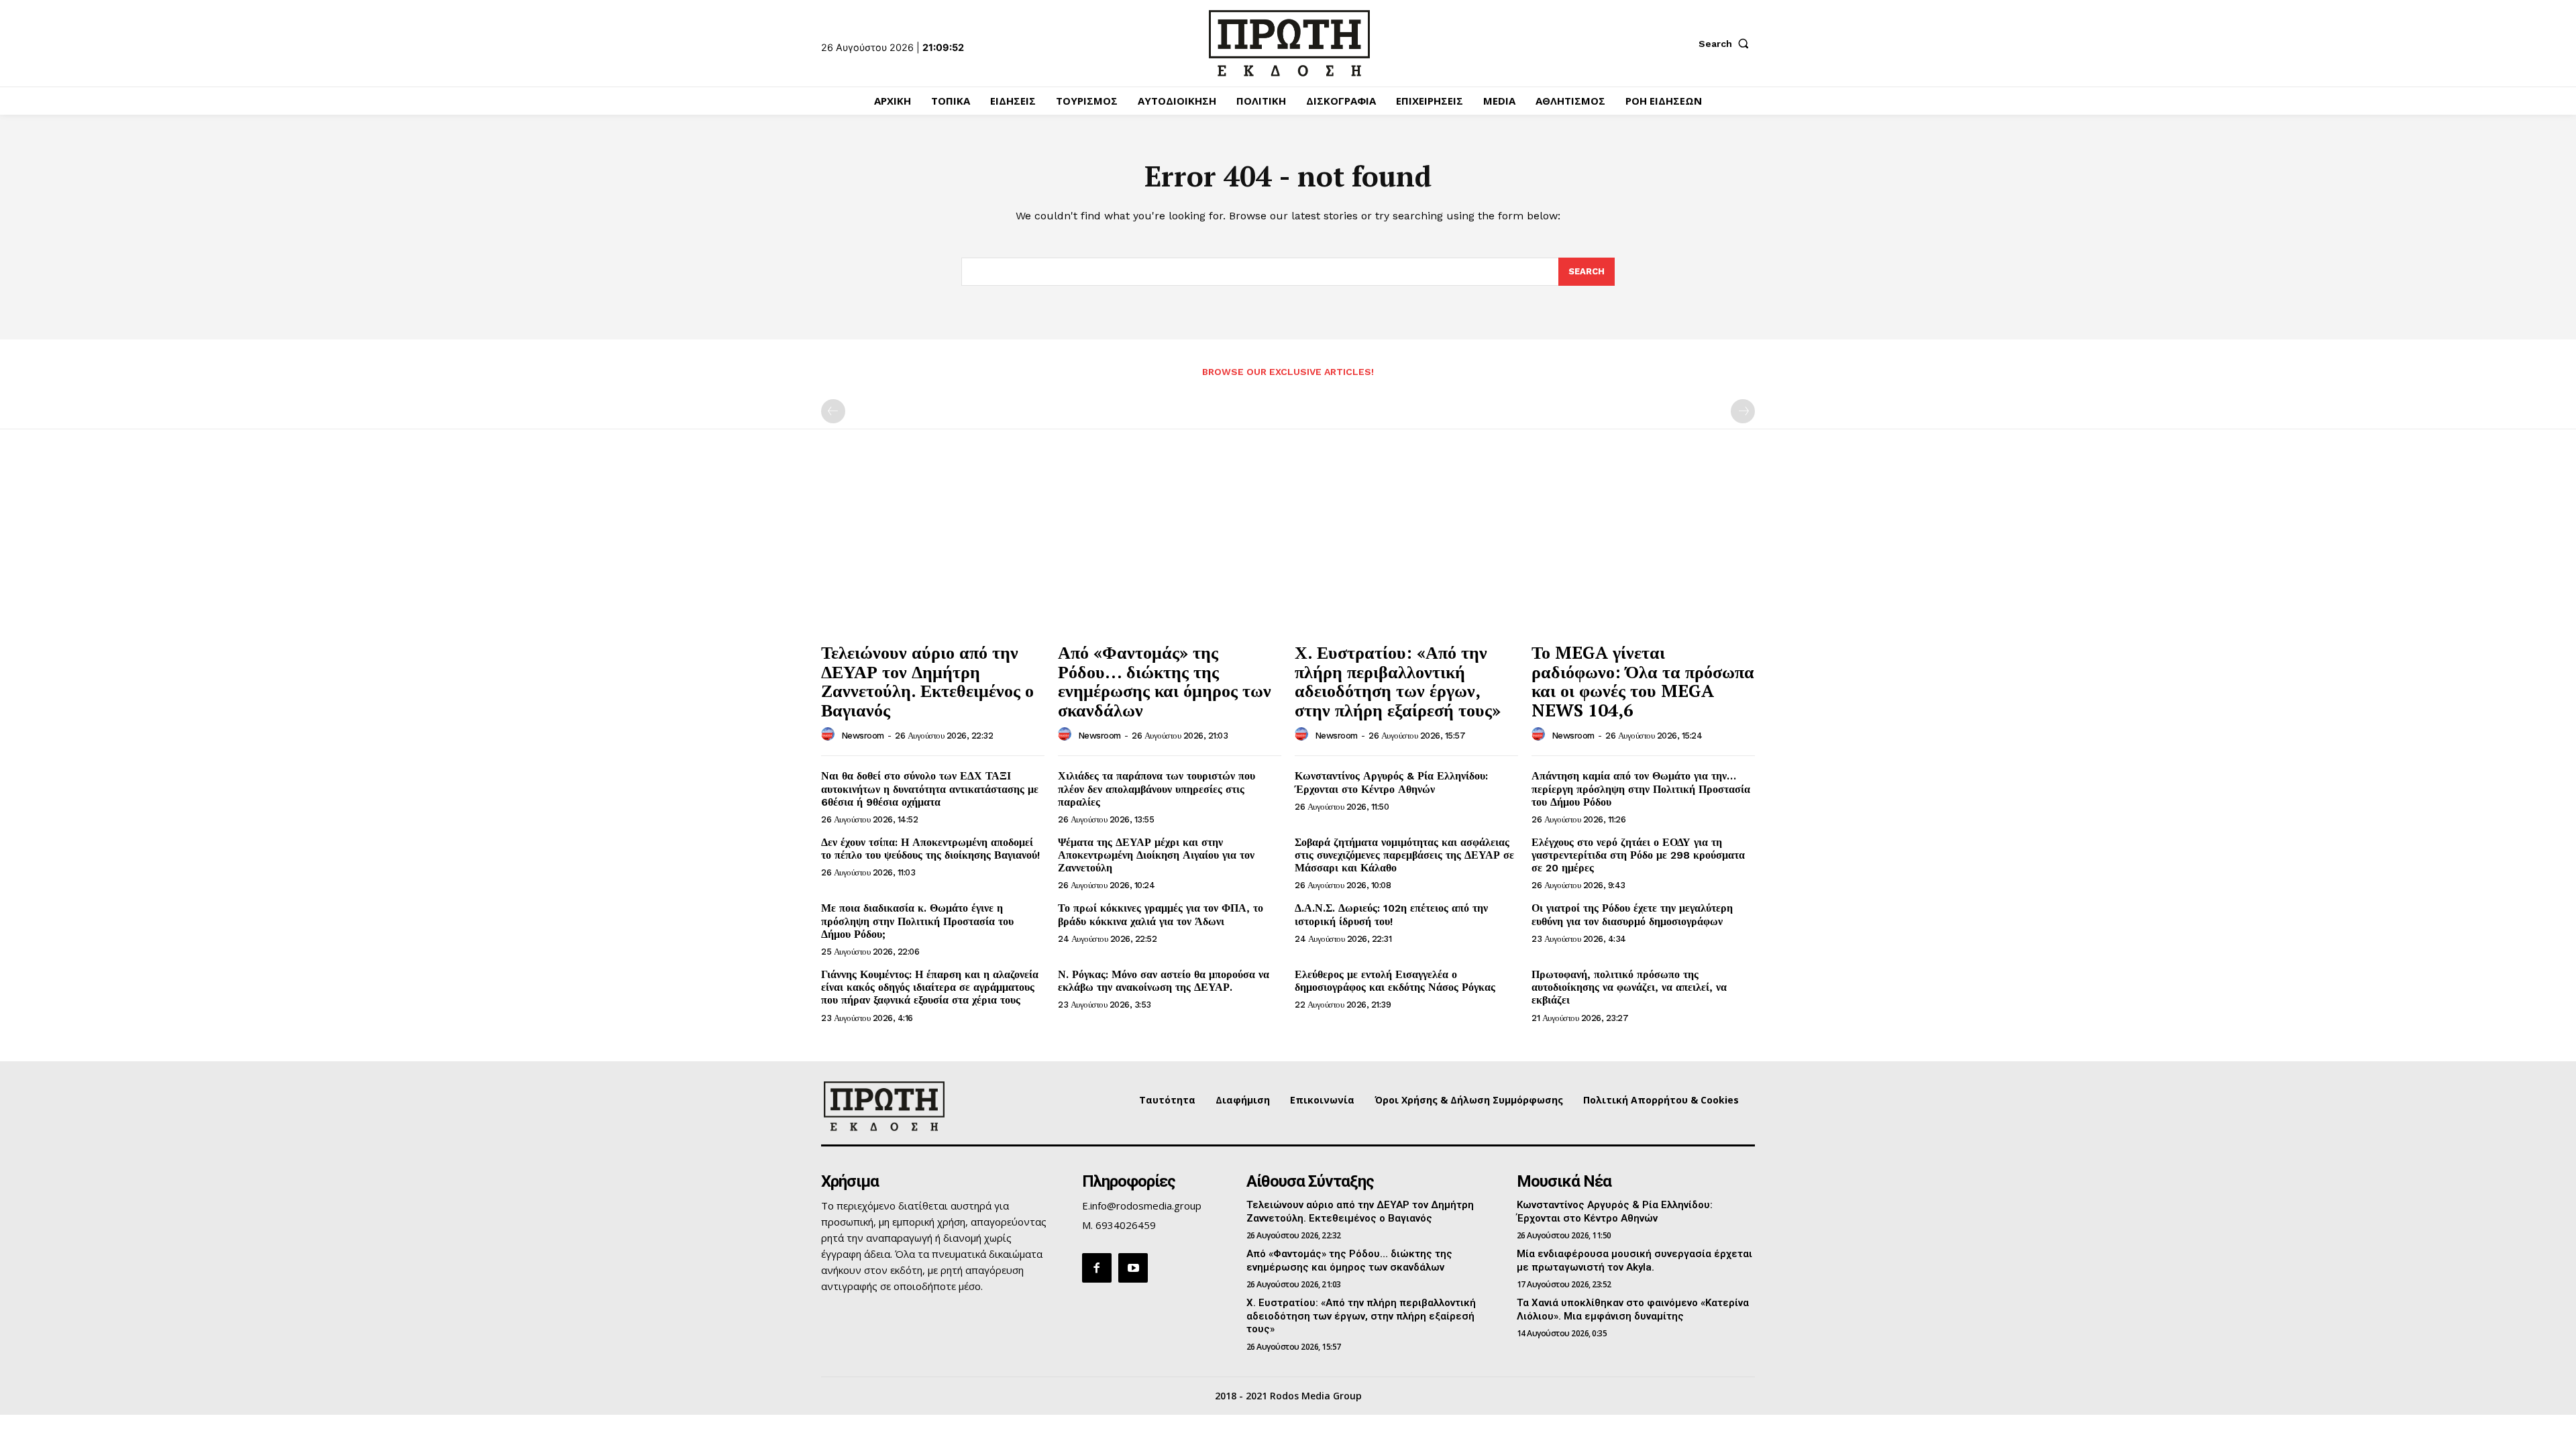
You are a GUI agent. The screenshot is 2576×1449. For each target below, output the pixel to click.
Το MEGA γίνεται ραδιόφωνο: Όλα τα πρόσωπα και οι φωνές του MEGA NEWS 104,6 (1643, 681)
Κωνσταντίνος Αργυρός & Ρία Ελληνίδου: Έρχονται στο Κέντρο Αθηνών (1391, 782)
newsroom (863, 736)
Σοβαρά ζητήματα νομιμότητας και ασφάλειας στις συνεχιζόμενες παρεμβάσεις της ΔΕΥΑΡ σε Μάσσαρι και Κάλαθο (1404, 855)
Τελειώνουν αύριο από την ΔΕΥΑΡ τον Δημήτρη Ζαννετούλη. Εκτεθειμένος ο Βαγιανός (927, 681)
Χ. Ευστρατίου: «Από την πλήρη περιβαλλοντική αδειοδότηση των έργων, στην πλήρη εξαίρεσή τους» (1398, 681)
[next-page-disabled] (1743, 411)
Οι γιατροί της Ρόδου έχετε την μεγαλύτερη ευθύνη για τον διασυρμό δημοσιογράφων (1632, 914)
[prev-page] (833, 411)
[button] (1727, 44)
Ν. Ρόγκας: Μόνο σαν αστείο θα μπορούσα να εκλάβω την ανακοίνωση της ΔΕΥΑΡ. (1164, 981)
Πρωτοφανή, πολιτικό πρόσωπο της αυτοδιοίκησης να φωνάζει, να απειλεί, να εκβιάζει (1629, 987)
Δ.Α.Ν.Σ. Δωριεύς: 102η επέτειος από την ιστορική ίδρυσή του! (1391, 914)
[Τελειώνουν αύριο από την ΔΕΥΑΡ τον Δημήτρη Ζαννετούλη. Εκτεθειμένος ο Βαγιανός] (933, 551)
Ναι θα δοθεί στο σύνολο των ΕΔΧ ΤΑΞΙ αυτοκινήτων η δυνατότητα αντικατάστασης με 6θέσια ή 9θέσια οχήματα (930, 789)
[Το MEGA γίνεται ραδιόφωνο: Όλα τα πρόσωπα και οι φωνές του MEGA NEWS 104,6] (1643, 551)
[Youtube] (1133, 1268)
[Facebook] (1097, 1268)
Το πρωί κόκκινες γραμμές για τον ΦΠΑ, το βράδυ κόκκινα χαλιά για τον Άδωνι (1161, 914)
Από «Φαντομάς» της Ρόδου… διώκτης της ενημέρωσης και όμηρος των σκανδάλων (1165, 681)
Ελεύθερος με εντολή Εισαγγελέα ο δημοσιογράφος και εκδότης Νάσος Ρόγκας (1395, 981)
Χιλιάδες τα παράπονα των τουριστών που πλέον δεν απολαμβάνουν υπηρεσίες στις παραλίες (1157, 789)
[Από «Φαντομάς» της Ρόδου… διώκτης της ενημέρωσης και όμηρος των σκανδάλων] (1170, 551)
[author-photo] (830, 735)
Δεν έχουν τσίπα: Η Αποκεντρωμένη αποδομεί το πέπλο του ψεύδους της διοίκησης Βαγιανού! (930, 849)
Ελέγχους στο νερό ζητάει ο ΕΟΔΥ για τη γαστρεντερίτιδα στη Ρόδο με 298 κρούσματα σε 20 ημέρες (1638, 855)
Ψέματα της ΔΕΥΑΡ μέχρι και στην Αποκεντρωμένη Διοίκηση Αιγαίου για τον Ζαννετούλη (1156, 855)
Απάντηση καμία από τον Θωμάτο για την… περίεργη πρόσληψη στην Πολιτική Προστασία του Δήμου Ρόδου (1641, 789)
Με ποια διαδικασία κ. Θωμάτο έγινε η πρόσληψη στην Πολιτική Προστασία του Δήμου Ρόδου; (917, 921)
